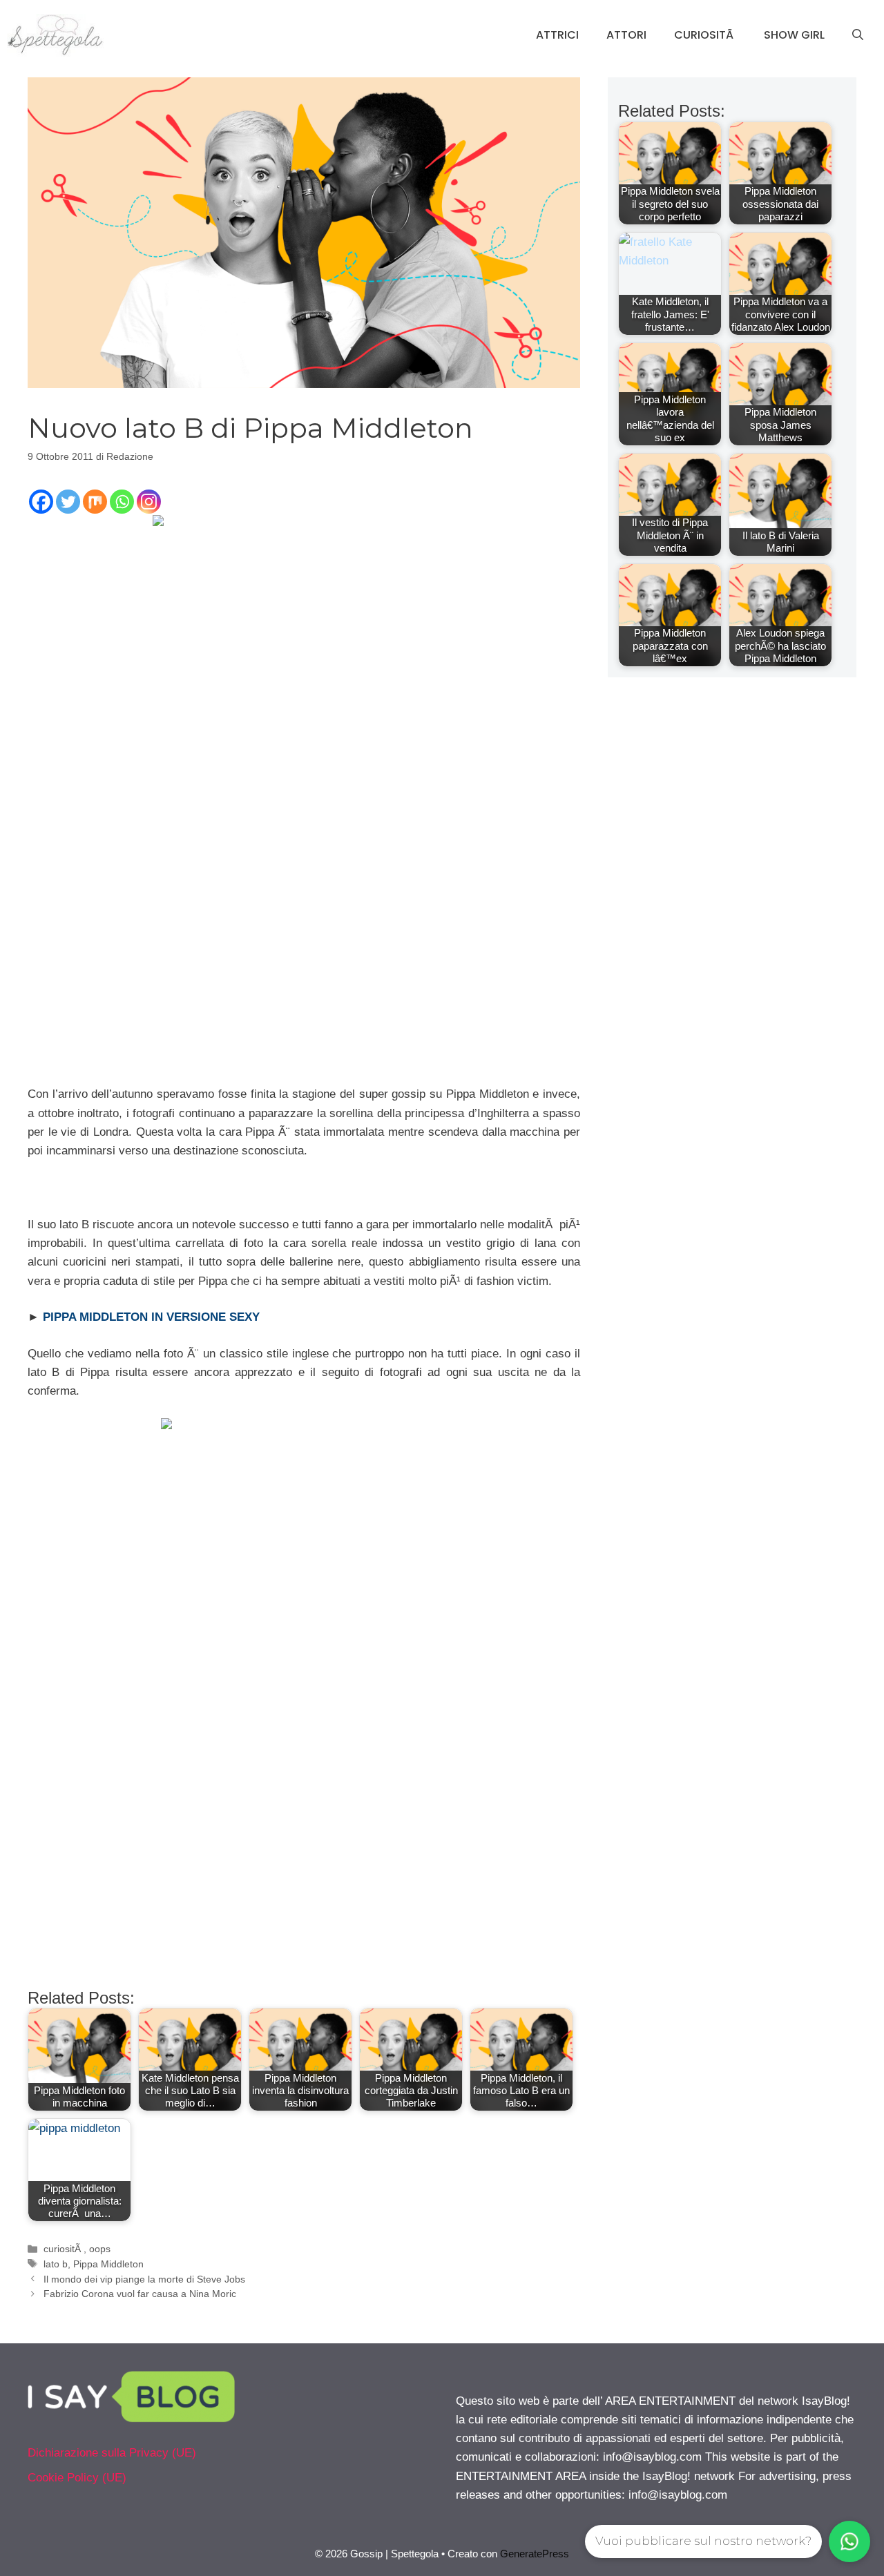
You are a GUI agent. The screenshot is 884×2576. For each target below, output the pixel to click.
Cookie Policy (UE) (77, 2478)
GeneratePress (535, 2554)
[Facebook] (41, 502)
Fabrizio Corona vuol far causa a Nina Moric (140, 2294)
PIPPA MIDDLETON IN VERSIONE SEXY (151, 1317)
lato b (56, 2264)
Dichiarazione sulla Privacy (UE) (112, 2453)
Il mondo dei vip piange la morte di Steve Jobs (144, 2279)
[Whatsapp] (122, 502)
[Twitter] (68, 502)
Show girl (794, 35)
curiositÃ (64, 2249)
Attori (626, 35)
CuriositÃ (705, 35)
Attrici (557, 35)
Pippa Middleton (108, 2264)
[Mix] (95, 502)
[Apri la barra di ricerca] (858, 35)
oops (100, 2249)
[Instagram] (149, 502)
